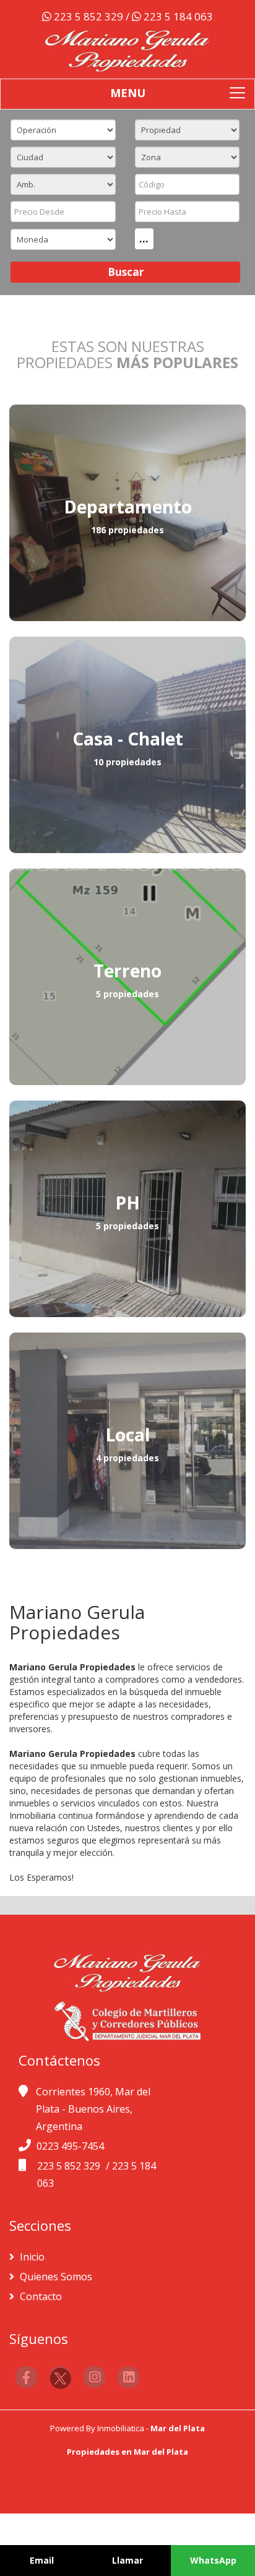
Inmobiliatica (121, 2428)
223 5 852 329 (89, 16)
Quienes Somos (55, 2277)
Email (42, 2560)
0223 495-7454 (70, 2146)
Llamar (127, 2560)
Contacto (40, 2296)
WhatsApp (213, 2560)
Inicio (31, 2257)
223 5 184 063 (177, 16)
